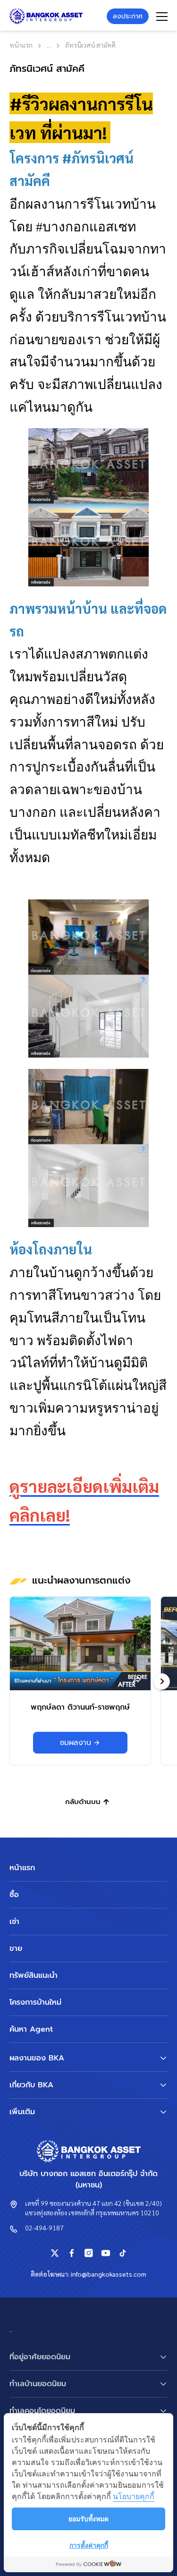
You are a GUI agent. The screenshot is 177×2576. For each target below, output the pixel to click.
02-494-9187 (44, 2228)
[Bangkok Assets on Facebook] (72, 2253)
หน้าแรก (22, 1868)
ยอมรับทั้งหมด (88, 2519)
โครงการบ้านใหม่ (35, 2002)
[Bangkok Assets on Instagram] (89, 2253)
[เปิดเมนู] (162, 17)
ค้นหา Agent (31, 2029)
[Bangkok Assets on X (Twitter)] (55, 2253)
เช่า (14, 1922)
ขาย (16, 1949)
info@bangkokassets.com (109, 2274)
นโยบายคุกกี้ (134, 2496)
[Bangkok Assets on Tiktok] (123, 2253)
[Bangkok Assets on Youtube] (106, 2253)
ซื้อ (14, 1895)
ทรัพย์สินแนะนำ (34, 1975)
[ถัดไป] (162, 1682)
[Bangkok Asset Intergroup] (46, 16)
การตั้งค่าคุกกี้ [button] (89, 2545)
